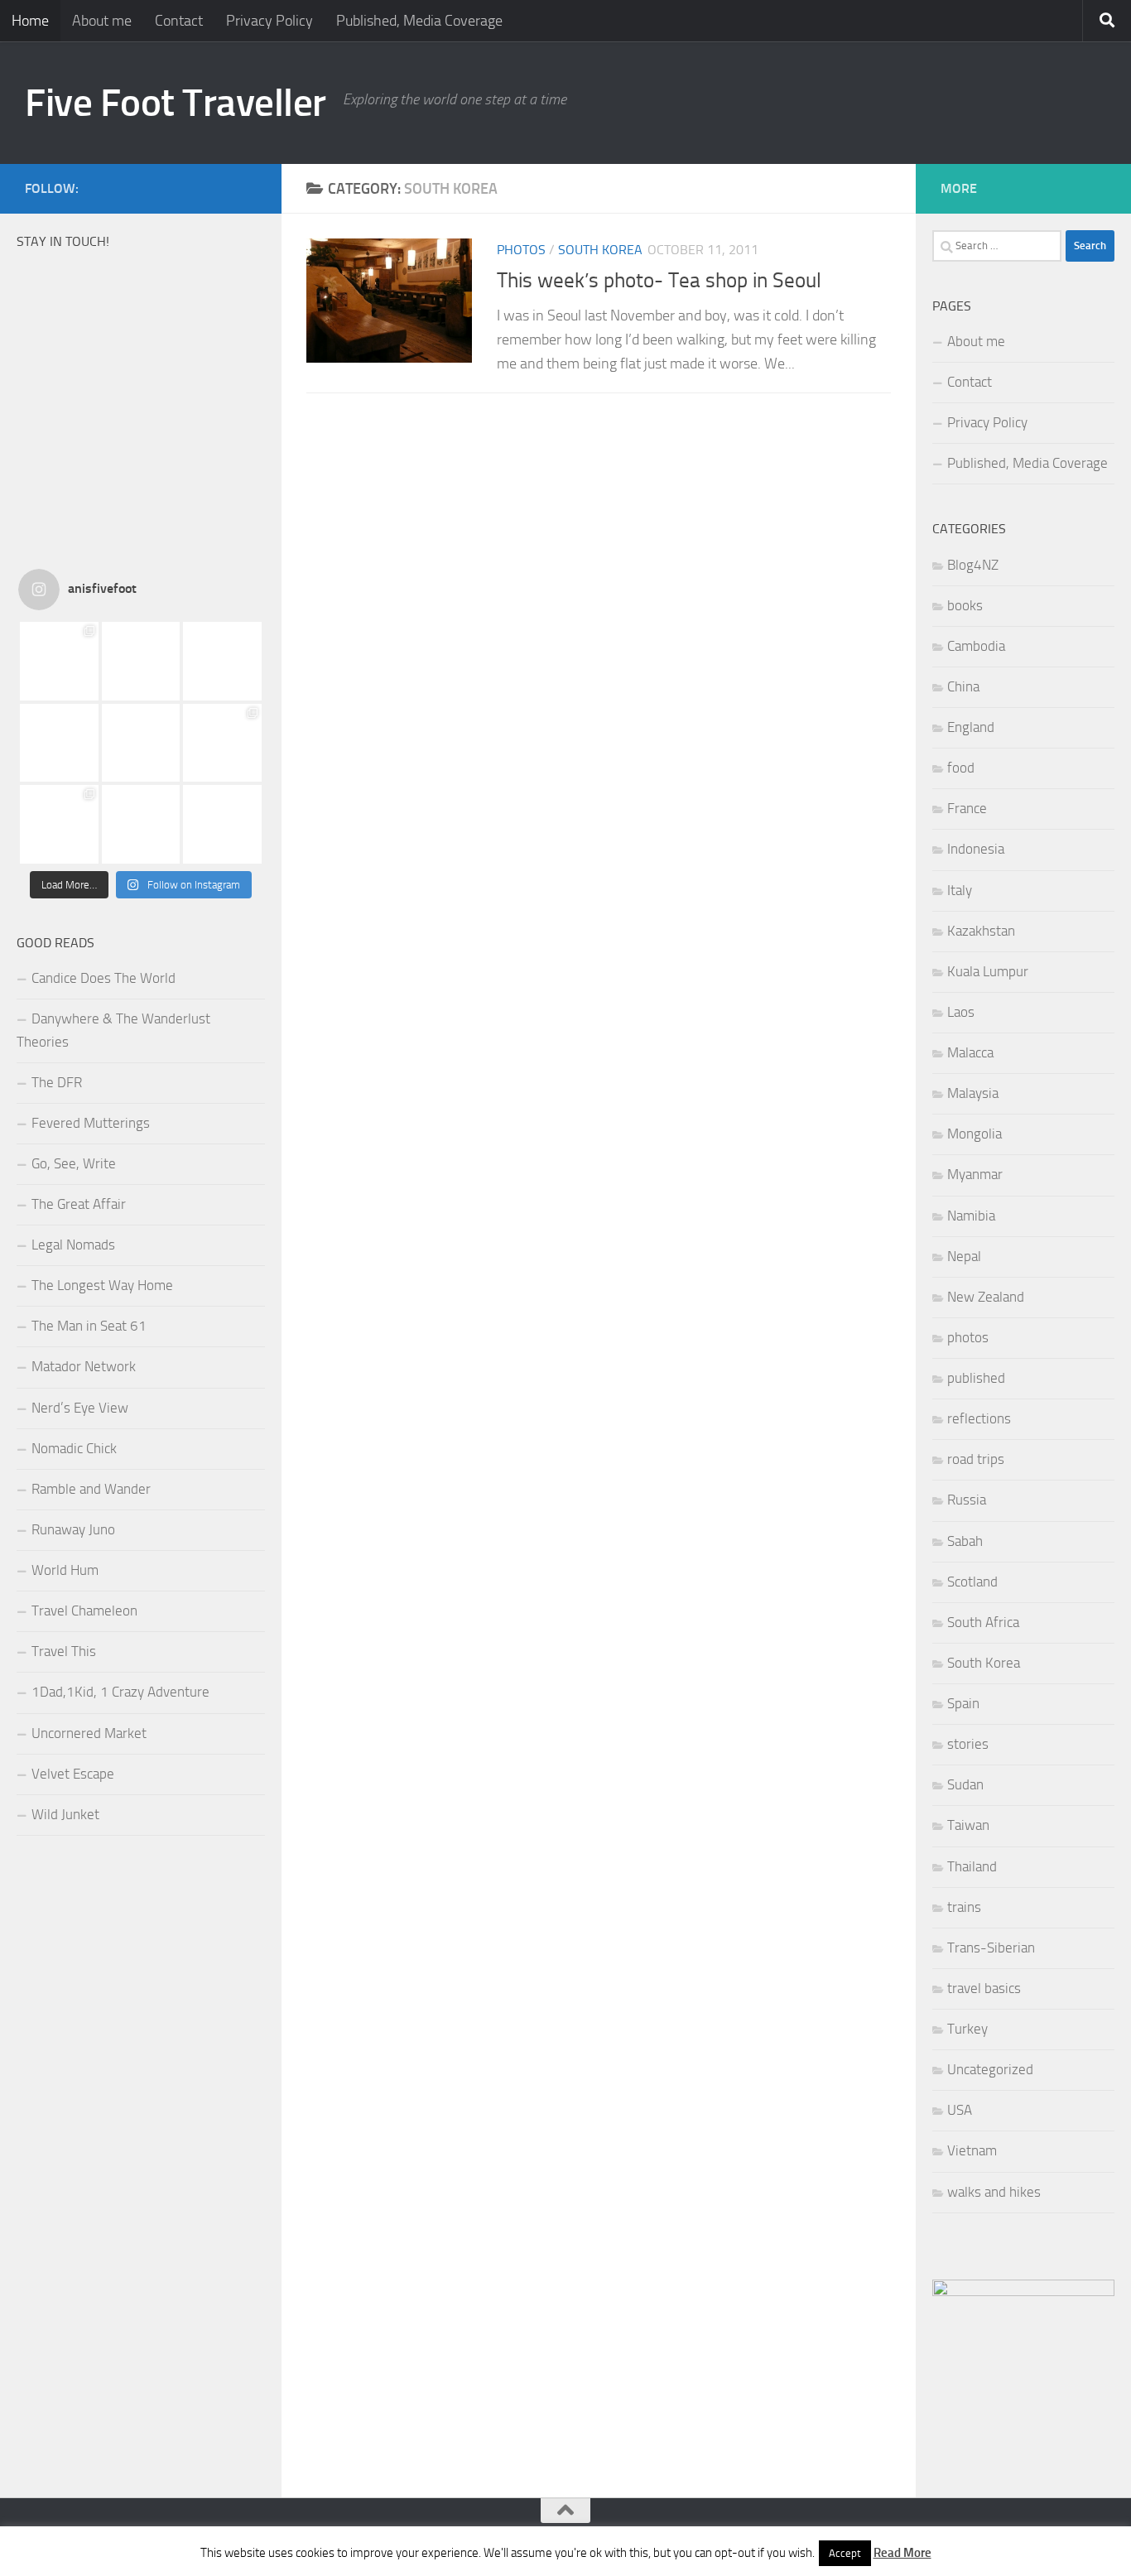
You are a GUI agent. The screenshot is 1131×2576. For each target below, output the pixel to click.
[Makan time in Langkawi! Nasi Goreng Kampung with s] (59, 661)
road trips (976, 1459)
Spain (963, 1703)
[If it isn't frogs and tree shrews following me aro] (222, 824)
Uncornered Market (89, 1733)
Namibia (971, 1216)
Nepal (964, 1256)
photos (521, 250)
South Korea (600, 250)
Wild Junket (65, 1814)
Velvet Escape (73, 1774)
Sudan (965, 1784)
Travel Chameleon (84, 1611)
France (967, 808)
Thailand (972, 1866)
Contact (179, 21)
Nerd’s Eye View (80, 1408)
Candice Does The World (103, 978)
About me (102, 21)
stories (968, 1744)
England (971, 727)
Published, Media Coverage (419, 21)
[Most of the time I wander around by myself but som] (141, 743)
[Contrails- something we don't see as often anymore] (141, 824)
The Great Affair (79, 1204)
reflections (979, 1418)
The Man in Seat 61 (89, 1326)
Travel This (64, 1651)
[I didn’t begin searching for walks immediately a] (222, 743)
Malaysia (973, 1093)
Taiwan (968, 1825)
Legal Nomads (73, 1245)
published (976, 1378)
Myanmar (975, 1174)
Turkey (967, 2029)
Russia (967, 1500)
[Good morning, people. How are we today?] (222, 661)
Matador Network (84, 1366)
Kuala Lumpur (988, 971)
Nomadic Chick (74, 1448)
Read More (902, 2553)
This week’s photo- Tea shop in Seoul (659, 280)
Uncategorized (990, 2069)
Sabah (965, 1541)
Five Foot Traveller (176, 102)
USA (960, 2110)
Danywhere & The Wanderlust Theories (113, 1030)
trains (964, 1907)
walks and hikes (994, 2192)
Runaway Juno (73, 1529)
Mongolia (975, 1134)
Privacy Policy (270, 21)
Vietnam (972, 2150)
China (963, 686)
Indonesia (976, 849)
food (961, 768)
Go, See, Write (74, 1163)
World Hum (65, 1570)
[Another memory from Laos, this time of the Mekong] (59, 743)
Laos (961, 1012)
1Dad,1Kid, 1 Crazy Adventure (120, 1692)
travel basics (984, 1988)
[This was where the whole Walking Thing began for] (59, 824)
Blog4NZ (973, 565)
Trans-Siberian (991, 1948)
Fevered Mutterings (91, 1123)
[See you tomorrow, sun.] (141, 661)
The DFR (57, 1082)
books (965, 605)
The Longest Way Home (102, 1285)
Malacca (970, 1052)
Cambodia (976, 646)
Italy (960, 890)
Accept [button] (845, 2553)
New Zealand (986, 1297)
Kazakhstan (981, 931)
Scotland (972, 1582)
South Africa (983, 1622)
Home (30, 21)
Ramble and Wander (91, 1489)
